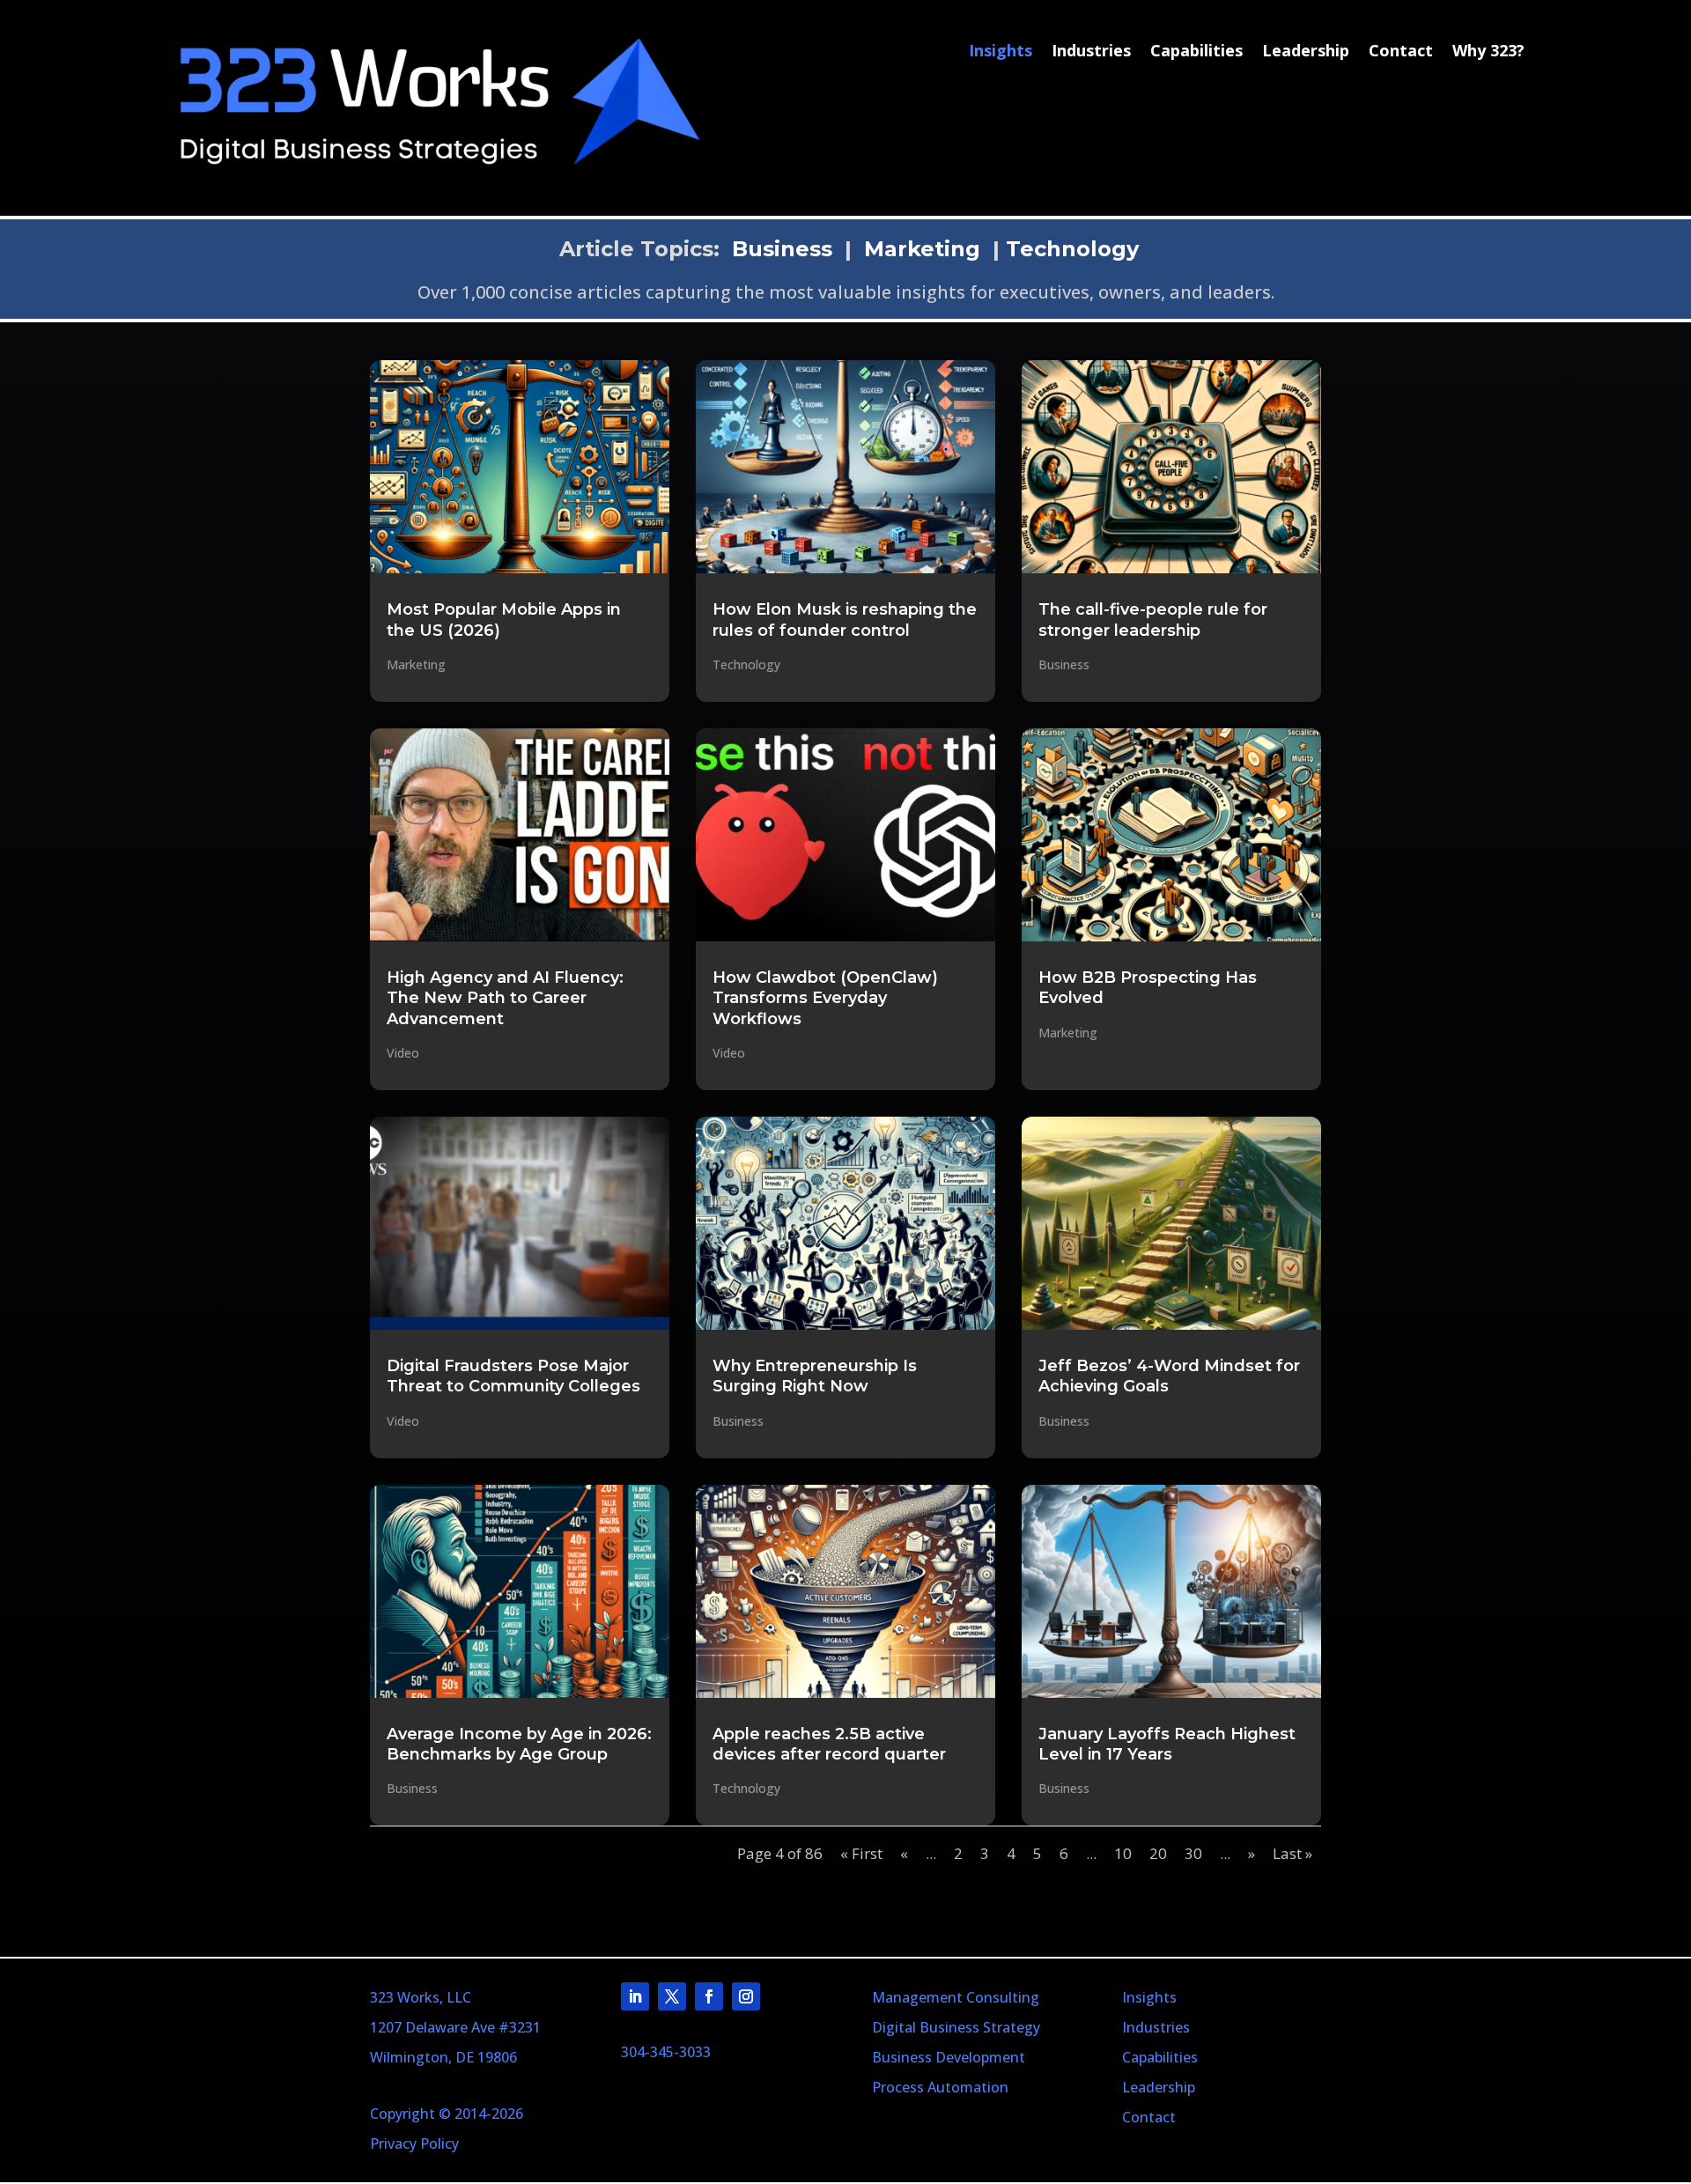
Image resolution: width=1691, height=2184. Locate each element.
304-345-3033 (666, 2052)
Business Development (949, 2057)
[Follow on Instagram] (746, 1996)
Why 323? (1488, 52)
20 (1158, 1853)
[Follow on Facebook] (709, 1996)
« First (861, 1853)
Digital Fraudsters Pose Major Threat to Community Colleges (513, 1376)
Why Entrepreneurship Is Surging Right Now (815, 1376)
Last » (1292, 1853)
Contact (1401, 52)
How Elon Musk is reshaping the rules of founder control (845, 620)
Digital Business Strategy (956, 2027)
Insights (1001, 52)
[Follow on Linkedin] (635, 1996)
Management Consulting (956, 1997)
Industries (1091, 52)
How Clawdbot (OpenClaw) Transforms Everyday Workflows (825, 998)
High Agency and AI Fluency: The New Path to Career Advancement (505, 998)
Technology (1072, 249)
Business (782, 249)
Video (403, 1053)
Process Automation (940, 2087)
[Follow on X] (672, 1996)
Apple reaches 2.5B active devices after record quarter (829, 1744)
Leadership (1306, 52)
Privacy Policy (414, 2143)
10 (1123, 1853)
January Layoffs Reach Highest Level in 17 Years (1167, 1744)
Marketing (922, 249)
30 (1193, 1853)
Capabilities (1196, 52)
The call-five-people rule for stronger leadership (1153, 620)
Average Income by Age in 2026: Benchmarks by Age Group (519, 1744)
